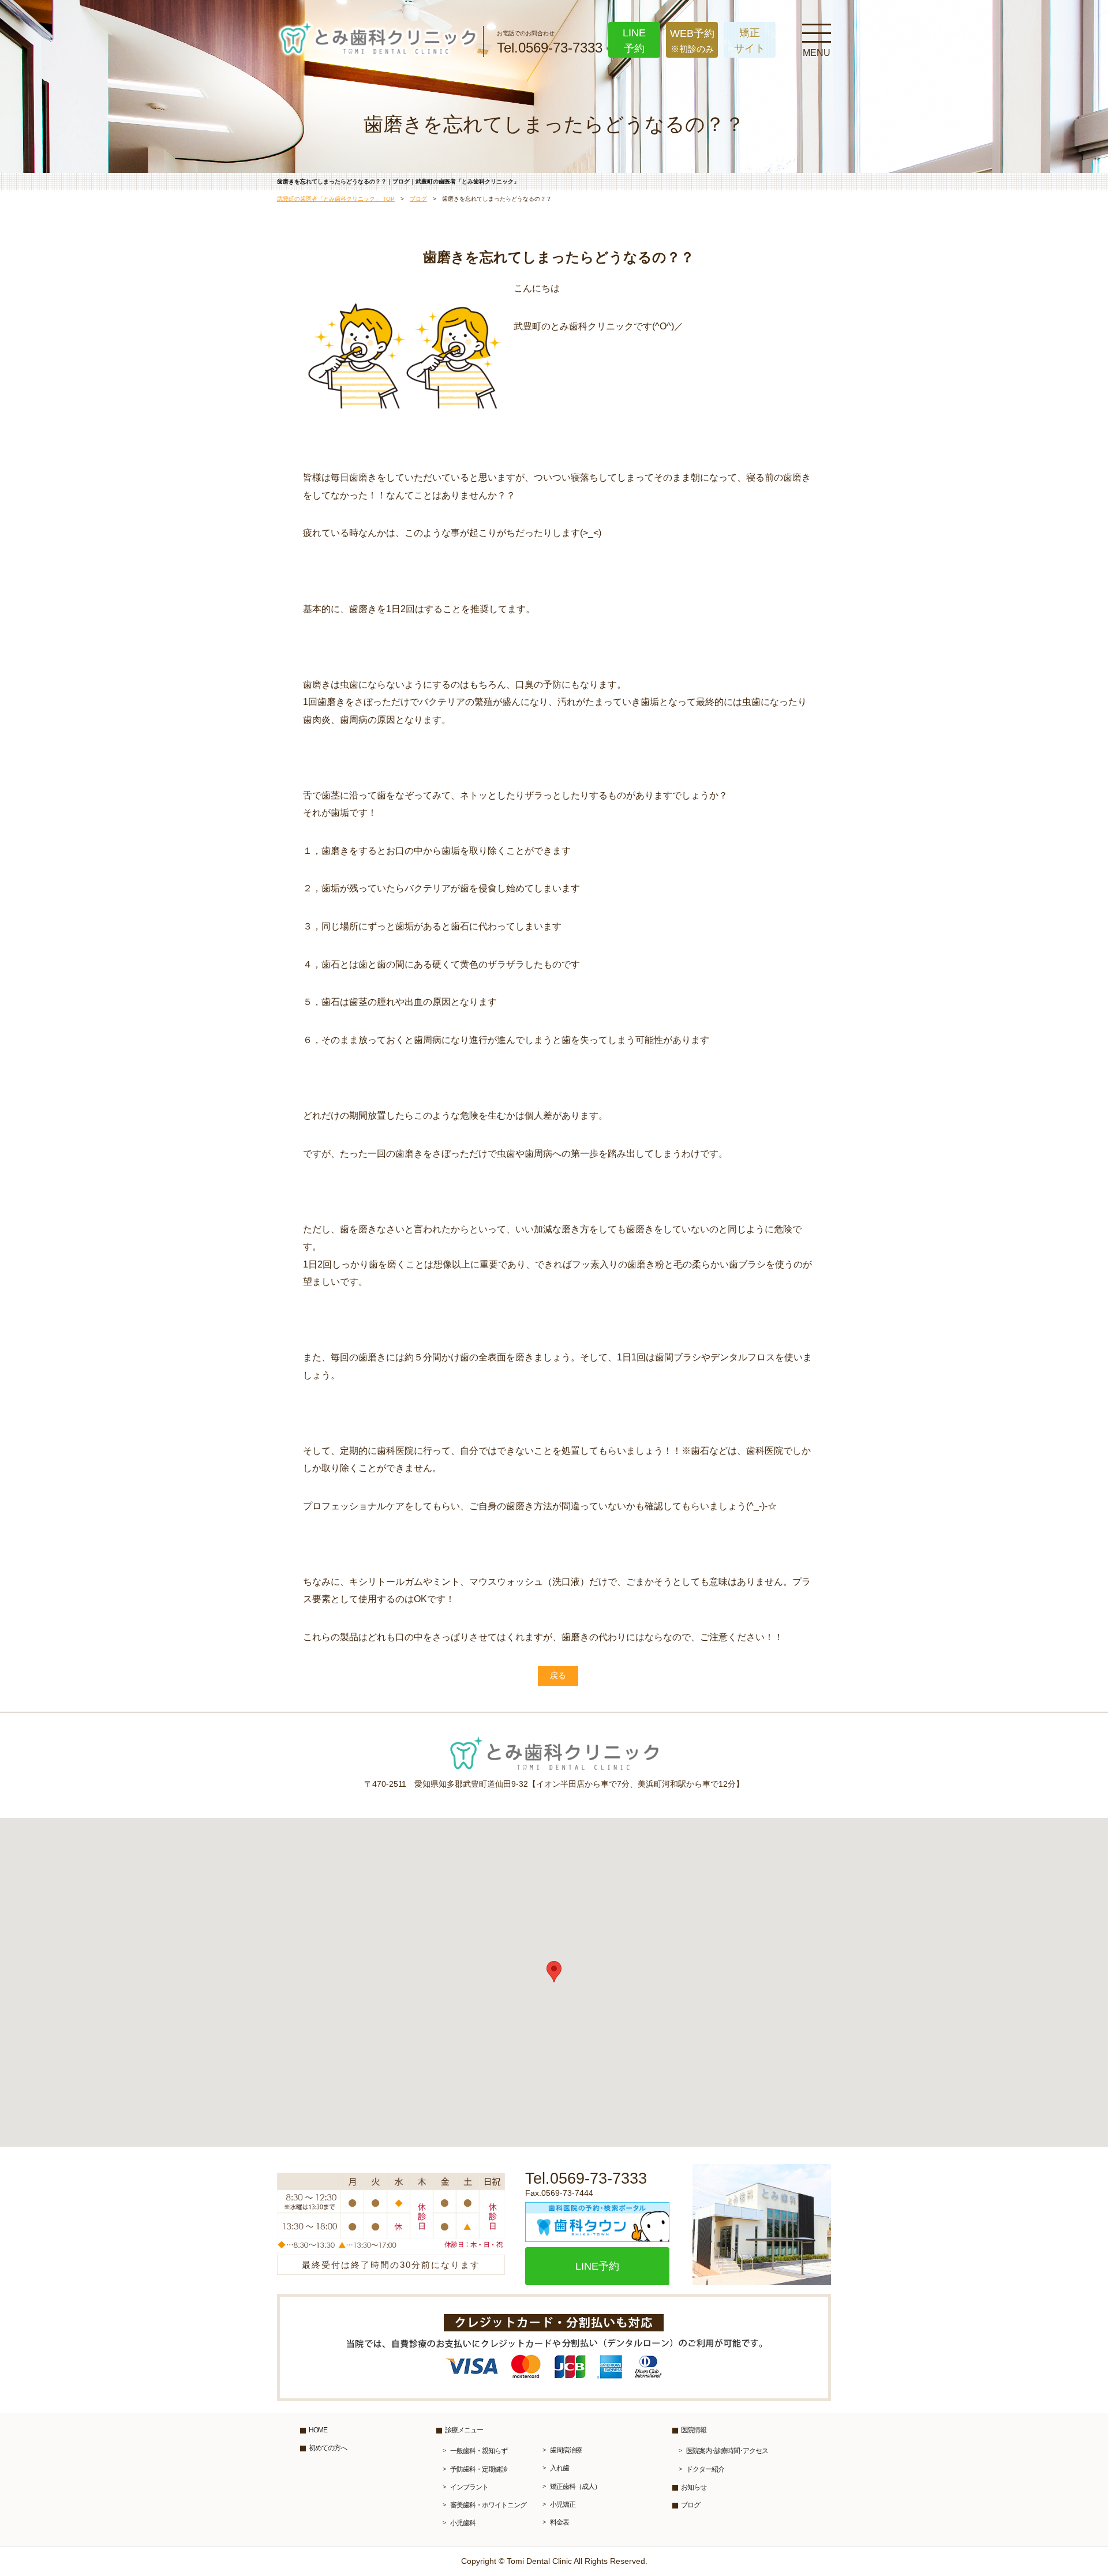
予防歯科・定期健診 (479, 2469)
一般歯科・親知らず (479, 2451)
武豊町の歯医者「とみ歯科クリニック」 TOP (336, 199)
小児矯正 (563, 2504)
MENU (817, 32)
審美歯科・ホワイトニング (488, 2505)
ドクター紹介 (705, 2469)
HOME (318, 2430)
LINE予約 (597, 2266)
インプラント (469, 2487)
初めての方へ (328, 2448)
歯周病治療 (566, 2450)
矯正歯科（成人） (575, 2487)
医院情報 (694, 2430)
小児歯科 (463, 2523)
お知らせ (694, 2487)
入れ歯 (559, 2468)
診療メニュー (464, 2430)
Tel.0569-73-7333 (550, 43)
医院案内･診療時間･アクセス (727, 2451)
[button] (554, 1972)
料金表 (559, 2522)
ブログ (418, 199)
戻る (558, 1675)
